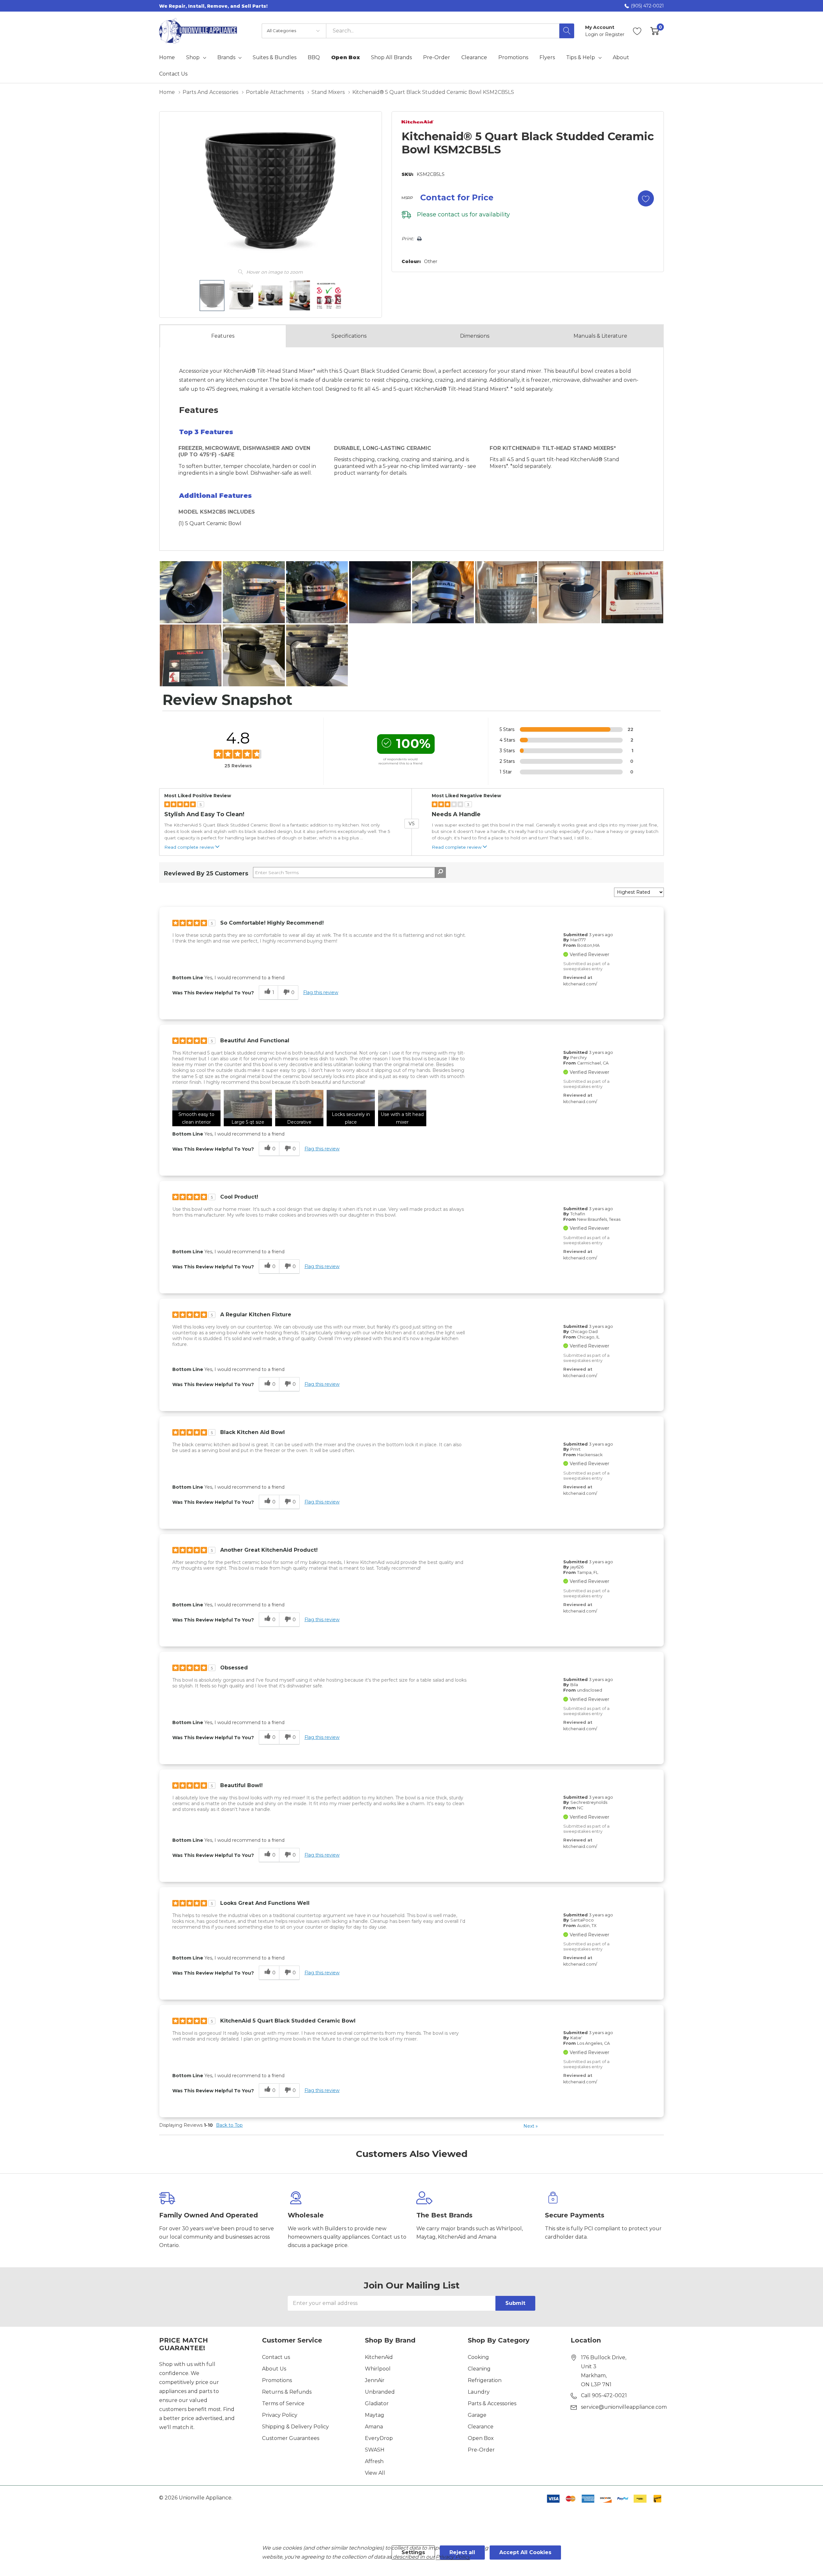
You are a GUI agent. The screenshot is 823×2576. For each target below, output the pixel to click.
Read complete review (189, 847)
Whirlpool (378, 2369)
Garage (477, 2415)
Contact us (276, 2357)
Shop (193, 58)
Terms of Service (283, 2403)
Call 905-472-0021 (604, 2395)
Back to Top (229, 2125)
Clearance (481, 2427)
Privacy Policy (280, 2415)
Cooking (478, 2357)
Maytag (375, 2415)
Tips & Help (581, 58)
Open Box (481, 2438)
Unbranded (380, 2392)
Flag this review (321, 992)
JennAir (375, 2380)
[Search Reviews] (440, 872)
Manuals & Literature (600, 336)
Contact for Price (457, 197)
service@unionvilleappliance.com (624, 2407)
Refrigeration (485, 2380)
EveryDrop (379, 2438)
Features (223, 336)
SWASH (375, 2450)
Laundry (479, 2392)
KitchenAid (379, 2357)
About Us (274, 2369)
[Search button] (567, 31)
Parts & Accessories (492, 2403)
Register (615, 34)
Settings (413, 2552)
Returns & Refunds (287, 2392)
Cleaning (479, 2369)
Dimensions (475, 336)
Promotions (277, 2380)
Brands (226, 58)
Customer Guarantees (291, 2438)
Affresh (374, 2461)
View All (375, 2473)
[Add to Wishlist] (646, 198)
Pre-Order (481, 2450)
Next (531, 2126)
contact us (453, 215)
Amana (374, 2427)
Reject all (462, 2552)
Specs (349, 336)
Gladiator (377, 2403)
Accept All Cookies (525, 2552)
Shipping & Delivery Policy (295, 2427)
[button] (196, 1108)
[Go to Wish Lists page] (637, 31)
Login (592, 34)
